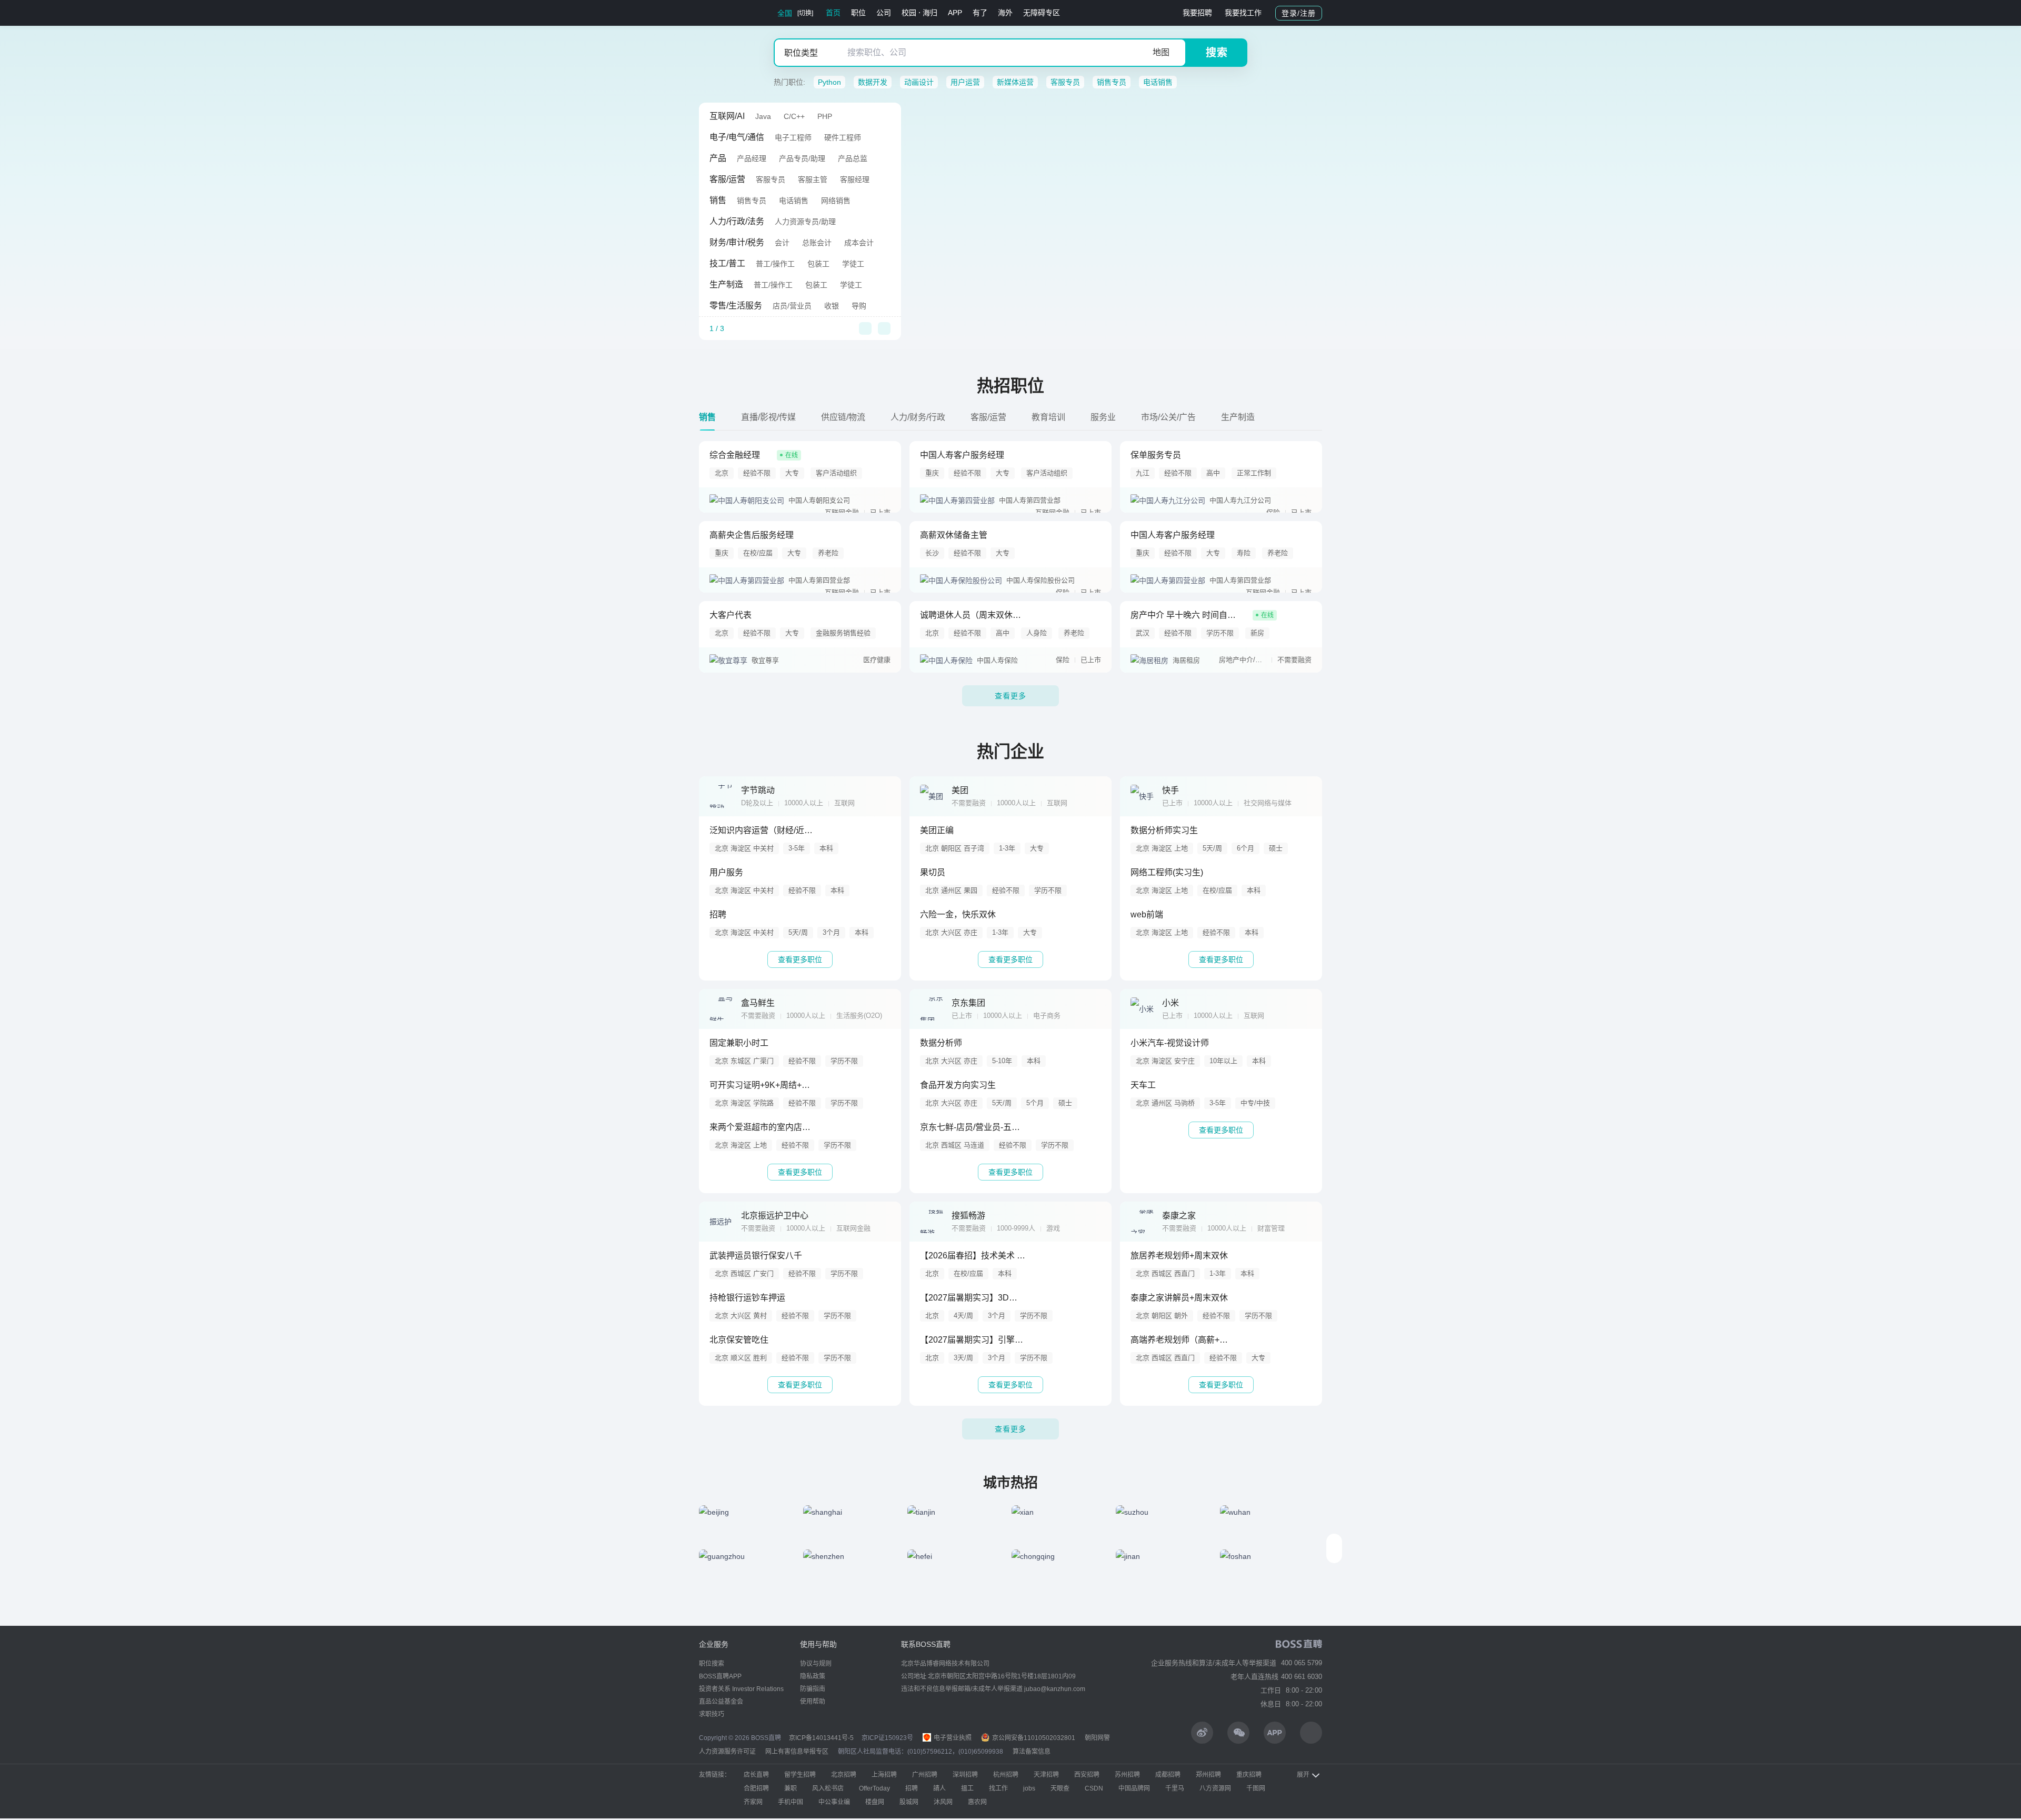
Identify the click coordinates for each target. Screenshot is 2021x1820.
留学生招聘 (800, 1775)
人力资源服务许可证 (727, 1752)
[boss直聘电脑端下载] (1311, 1733)
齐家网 (753, 1802)
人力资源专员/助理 (805, 222)
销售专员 (1112, 82)
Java (763, 116)
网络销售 (836, 201)
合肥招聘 (756, 1788)
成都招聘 (1168, 1775)
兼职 (791, 1788)
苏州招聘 (1127, 1775)
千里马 (1175, 1788)
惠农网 (977, 1802)
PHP (825, 116)
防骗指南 (813, 1689)
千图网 (1256, 1788)
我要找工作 (1243, 13)
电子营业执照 (952, 1738)
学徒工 (853, 264)
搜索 (1217, 53)
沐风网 (943, 1802)
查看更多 (1010, 696)
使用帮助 (813, 1702)
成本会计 (859, 243)
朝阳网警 (1097, 1738)
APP (955, 13)
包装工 (818, 264)
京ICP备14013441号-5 (821, 1738)
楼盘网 (875, 1802)
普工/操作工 (775, 264)
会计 (782, 243)
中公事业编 (834, 1802)
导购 (859, 306)
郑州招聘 (1208, 1775)
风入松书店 (828, 1788)
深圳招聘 (965, 1775)
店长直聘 (756, 1775)
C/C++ (794, 116)
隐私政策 (813, 1676)
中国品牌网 (1134, 1788)
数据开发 (873, 82)
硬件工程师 (843, 137)
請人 (939, 1788)
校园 (909, 13)
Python (829, 82)
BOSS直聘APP (720, 1676)
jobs (1029, 1788)
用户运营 (965, 82)
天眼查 (1060, 1788)
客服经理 (855, 179)
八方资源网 (1215, 1788)
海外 (1005, 13)
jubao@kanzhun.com (1055, 1689)
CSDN (1094, 1788)
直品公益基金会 (721, 1702)
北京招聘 (844, 1775)
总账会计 (817, 243)
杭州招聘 (1006, 1775)
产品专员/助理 (802, 158)
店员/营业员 (792, 306)
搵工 (967, 1788)
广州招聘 (925, 1775)
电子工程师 (793, 137)
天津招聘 (1046, 1775)
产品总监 (853, 158)
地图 (1161, 52)
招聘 (912, 1788)
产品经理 (752, 158)
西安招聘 (1087, 1775)
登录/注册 (1299, 13)
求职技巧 (712, 1714)
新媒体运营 (1015, 82)
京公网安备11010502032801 (1033, 1738)
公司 (884, 13)
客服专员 (1065, 82)
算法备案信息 (1032, 1752)
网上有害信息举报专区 (797, 1752)
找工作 (998, 1788)
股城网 (909, 1802)
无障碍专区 (1042, 13)
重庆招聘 (1249, 1775)
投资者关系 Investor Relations (741, 1689)
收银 (832, 306)
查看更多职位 (800, 959)
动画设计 (919, 82)
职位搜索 (712, 1664)
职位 (858, 13)
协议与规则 (816, 1664)
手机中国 (791, 1802)
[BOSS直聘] (726, 13)
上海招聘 (884, 1775)
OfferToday (874, 1788)
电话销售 (1158, 82)
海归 (930, 13)
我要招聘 (1197, 13)
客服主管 (813, 179)
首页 (833, 13)
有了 (980, 13)
